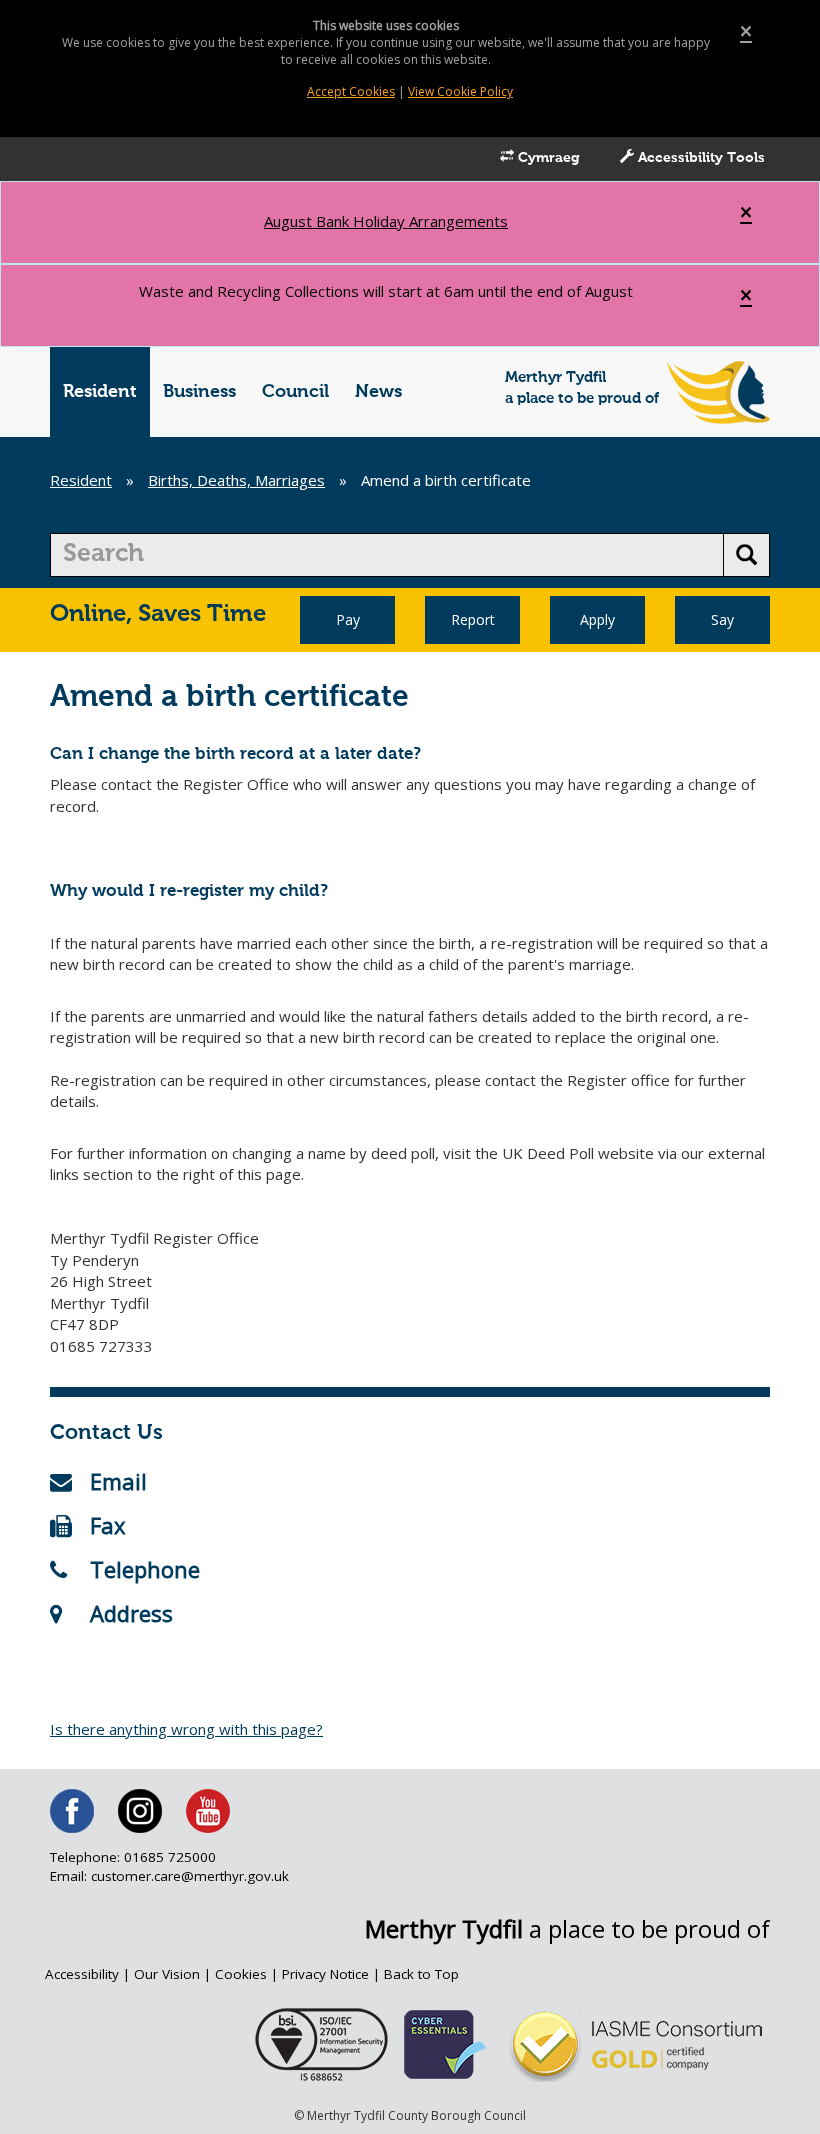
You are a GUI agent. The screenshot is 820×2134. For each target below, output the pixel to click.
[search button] (746, 555)
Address (131, 1613)
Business (199, 392)
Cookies (241, 1974)
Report (473, 619)
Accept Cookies (351, 91)
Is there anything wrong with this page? (186, 1729)
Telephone (145, 1569)
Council (295, 392)
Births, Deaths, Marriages (236, 480)
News (378, 392)
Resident (100, 392)
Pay (348, 619)
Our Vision (167, 1974)
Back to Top (421, 1974)
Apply (597, 619)
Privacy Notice (325, 1974)
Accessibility (82, 1974)
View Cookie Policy (460, 91)
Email (118, 1481)
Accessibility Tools (699, 158)
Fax (108, 1525)
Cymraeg (547, 158)
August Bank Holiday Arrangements (386, 221)
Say (722, 619)
